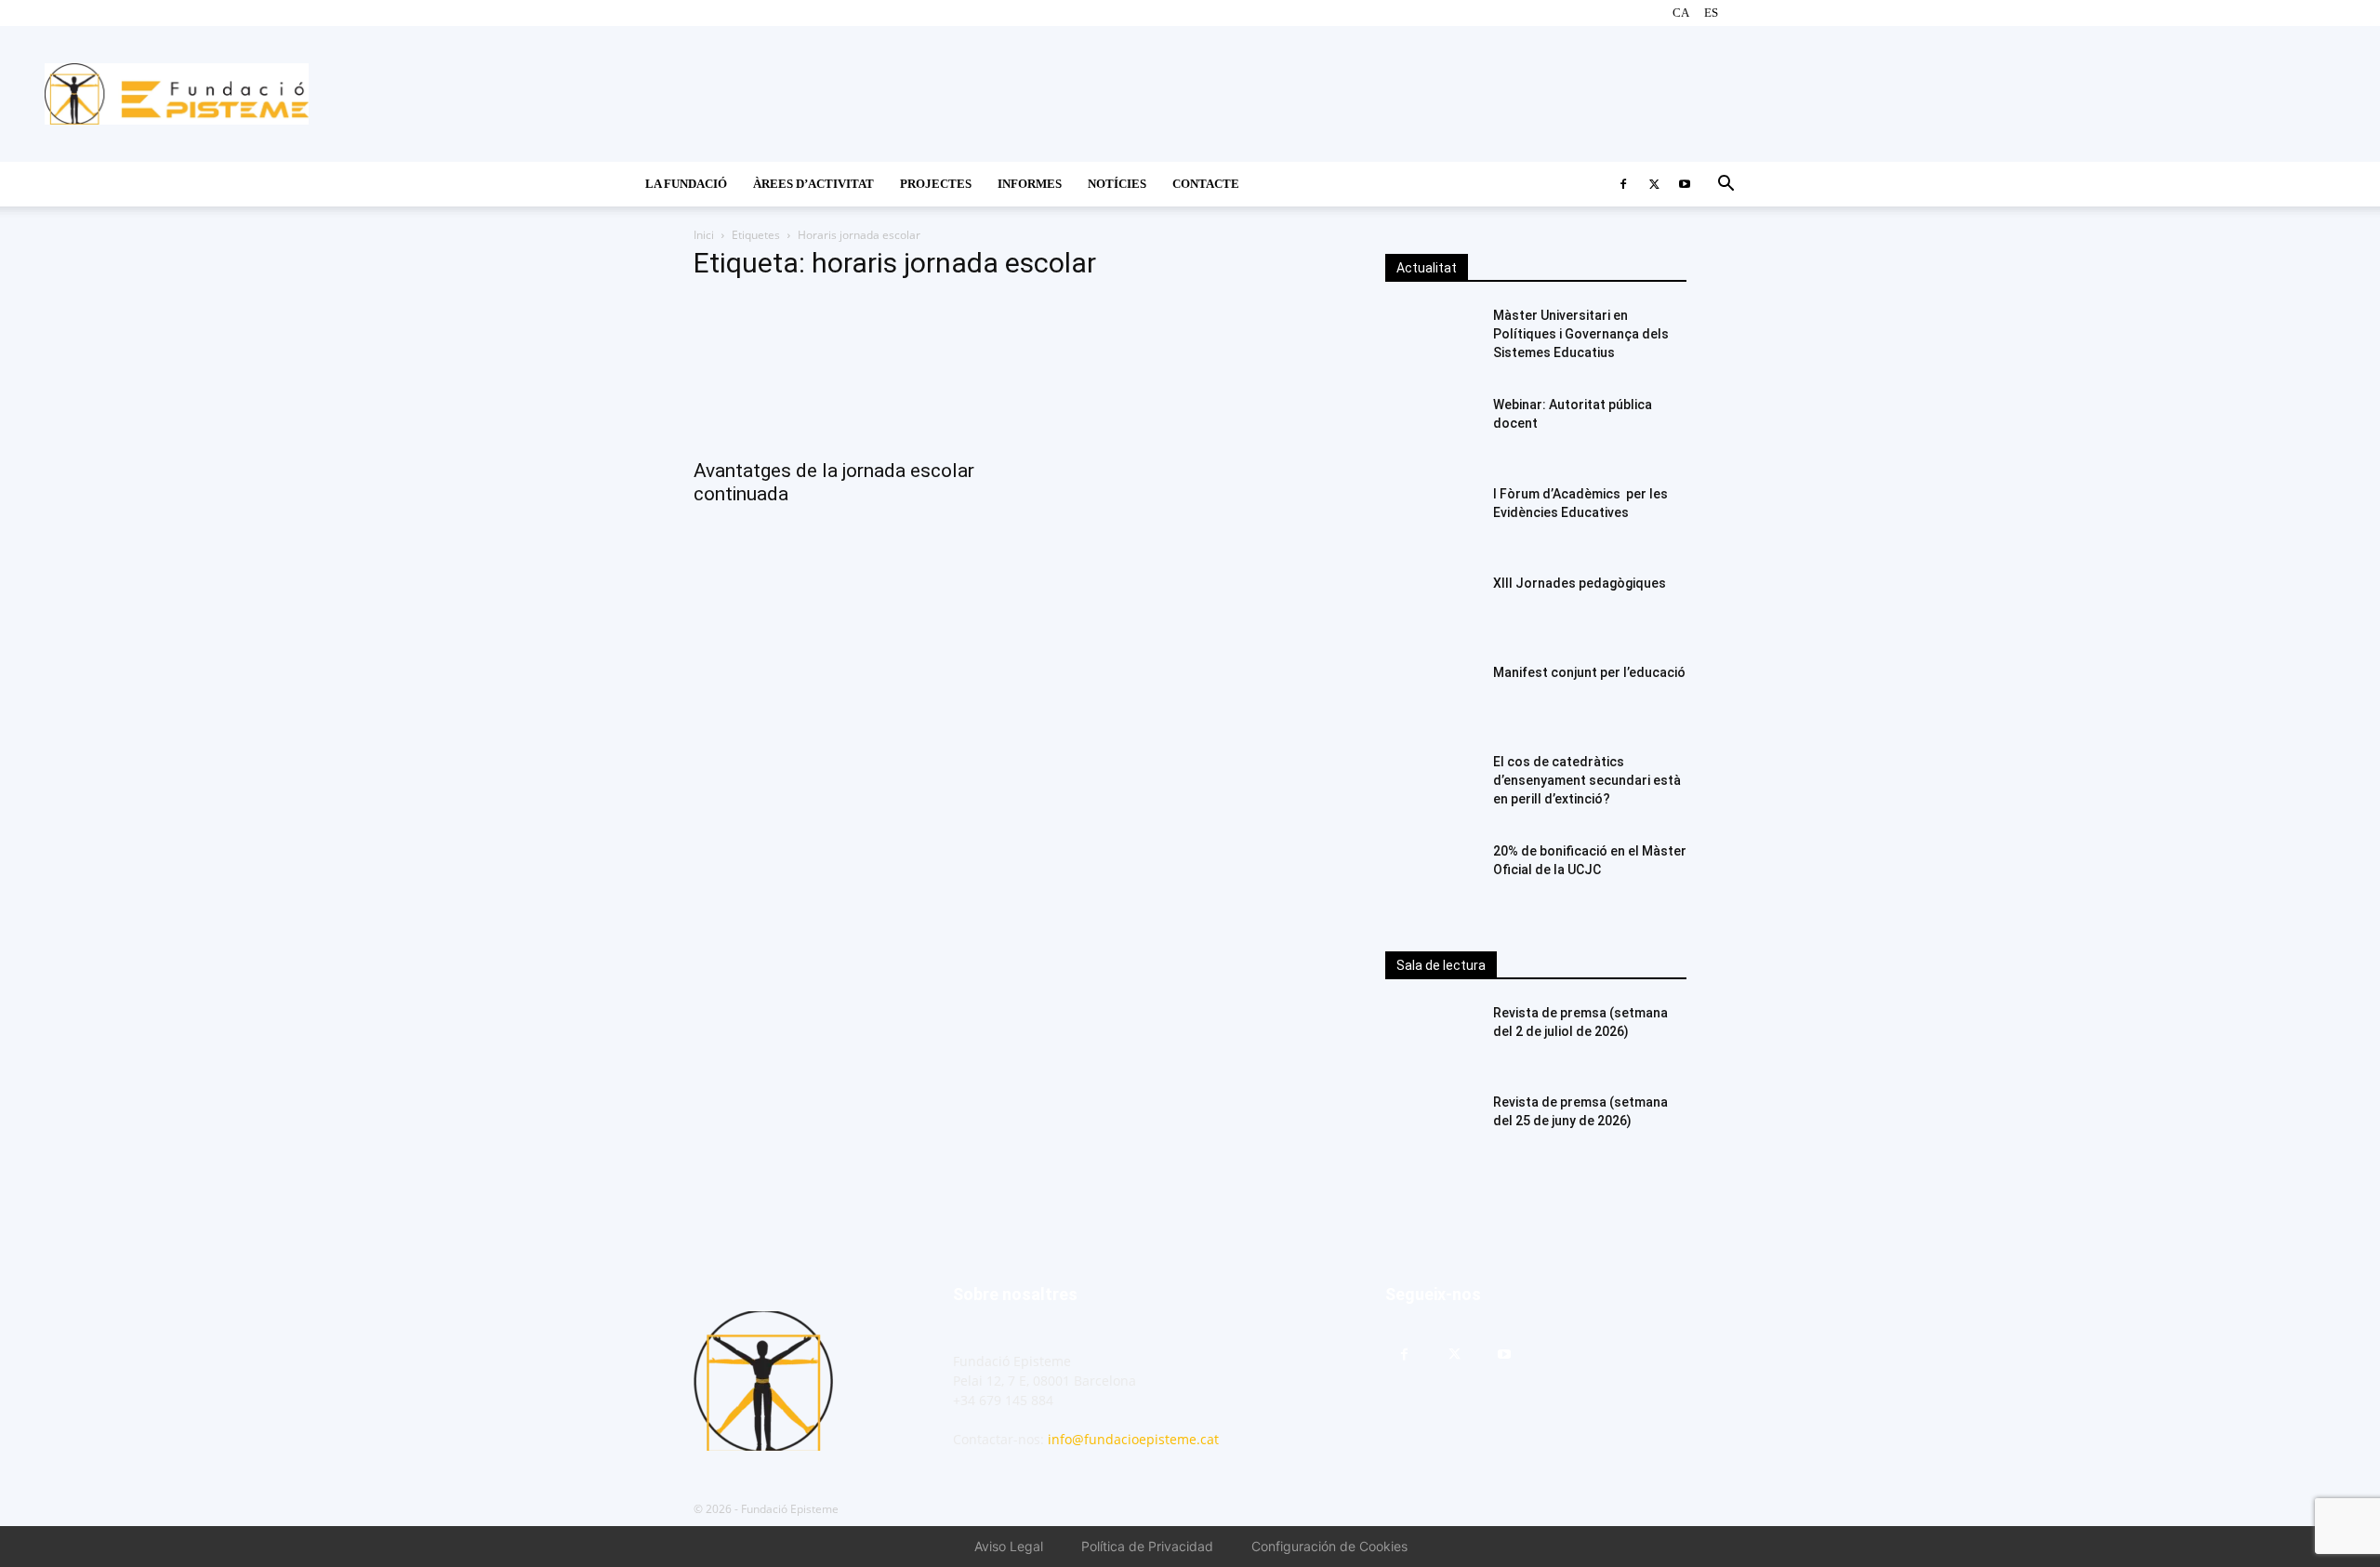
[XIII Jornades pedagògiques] (1432, 606)
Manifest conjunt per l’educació (1589, 672)
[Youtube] (1685, 184)
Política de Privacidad (1147, 1546)
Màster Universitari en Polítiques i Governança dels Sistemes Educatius (1581, 334)
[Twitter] (1654, 184)
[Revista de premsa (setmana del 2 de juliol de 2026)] (1432, 1036)
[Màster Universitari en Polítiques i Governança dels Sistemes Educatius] (1432, 339)
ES (1711, 13)
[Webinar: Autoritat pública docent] (1432, 428)
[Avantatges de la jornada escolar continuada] (844, 373)
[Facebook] (1623, 184)
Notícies (1117, 184)
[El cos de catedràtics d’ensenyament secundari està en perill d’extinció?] (1432, 785)
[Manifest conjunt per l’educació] (1432, 696)
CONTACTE (1206, 184)
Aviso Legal (1009, 1546)
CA (1681, 13)
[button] (1725, 186)
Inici (704, 235)
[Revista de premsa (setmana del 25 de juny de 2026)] (1432, 1125)
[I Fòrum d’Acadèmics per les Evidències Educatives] (1432, 517)
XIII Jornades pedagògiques (1580, 583)
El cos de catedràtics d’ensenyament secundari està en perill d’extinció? (1587, 780)
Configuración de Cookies (1329, 1546)
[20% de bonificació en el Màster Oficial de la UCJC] (1432, 874)
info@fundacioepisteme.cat (1133, 1439)
